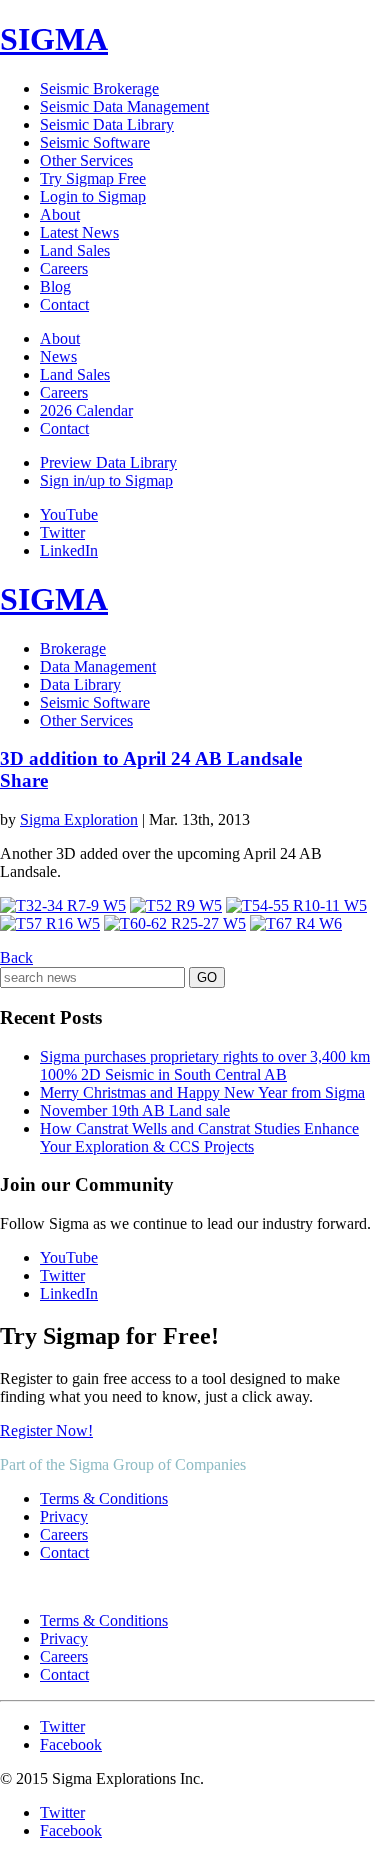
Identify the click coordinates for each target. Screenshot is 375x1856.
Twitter (62, 532)
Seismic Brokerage (99, 88)
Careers (64, 268)
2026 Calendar (86, 410)
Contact (64, 304)
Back (16, 957)
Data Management (98, 666)
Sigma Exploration (79, 819)
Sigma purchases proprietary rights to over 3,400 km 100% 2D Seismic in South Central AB (205, 1065)
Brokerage (73, 648)
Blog (55, 286)
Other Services (86, 160)
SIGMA (54, 39)
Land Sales (75, 250)
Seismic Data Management (124, 106)
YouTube (69, 514)
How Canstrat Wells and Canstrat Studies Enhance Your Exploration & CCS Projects (199, 1137)
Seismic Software (95, 142)
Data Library (80, 684)
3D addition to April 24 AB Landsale (151, 758)
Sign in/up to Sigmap (106, 480)
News (58, 356)
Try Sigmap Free (93, 178)
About (60, 214)
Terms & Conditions (104, 1498)
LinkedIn (69, 550)
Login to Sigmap (93, 196)
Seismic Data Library (107, 124)
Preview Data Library (108, 462)
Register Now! (46, 1430)
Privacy (64, 1516)
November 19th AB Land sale (135, 1110)
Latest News (79, 232)
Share (24, 780)
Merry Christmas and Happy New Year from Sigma (202, 1092)
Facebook (71, 1744)
